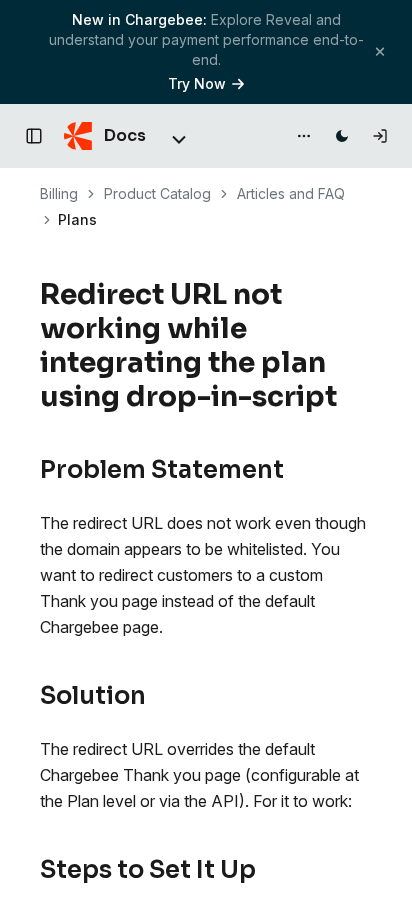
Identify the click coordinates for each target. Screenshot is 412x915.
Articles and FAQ (291, 193)
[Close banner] (380, 51)
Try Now (197, 83)
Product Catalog (157, 193)
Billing (59, 193)
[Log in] (380, 136)
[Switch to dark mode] (342, 136)
